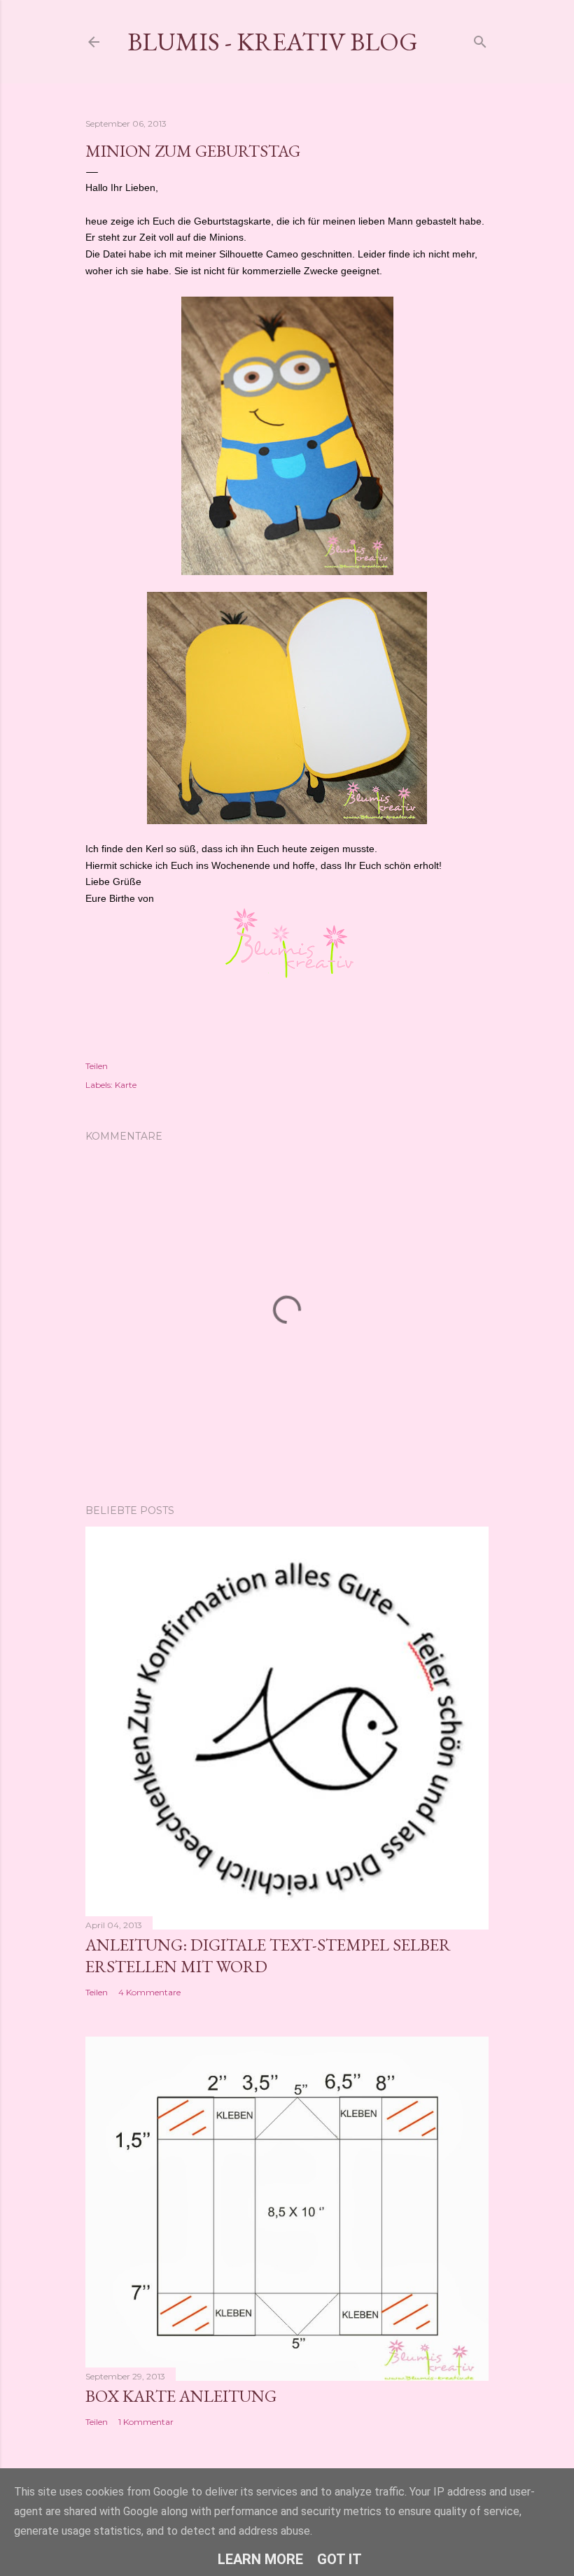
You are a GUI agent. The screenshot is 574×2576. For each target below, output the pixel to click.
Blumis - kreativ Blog (273, 42)
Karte (126, 1085)
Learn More (260, 2559)
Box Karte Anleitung (181, 2396)
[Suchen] (480, 39)
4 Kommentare (149, 1992)
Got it (339, 2559)
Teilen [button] (97, 1066)
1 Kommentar (146, 2422)
